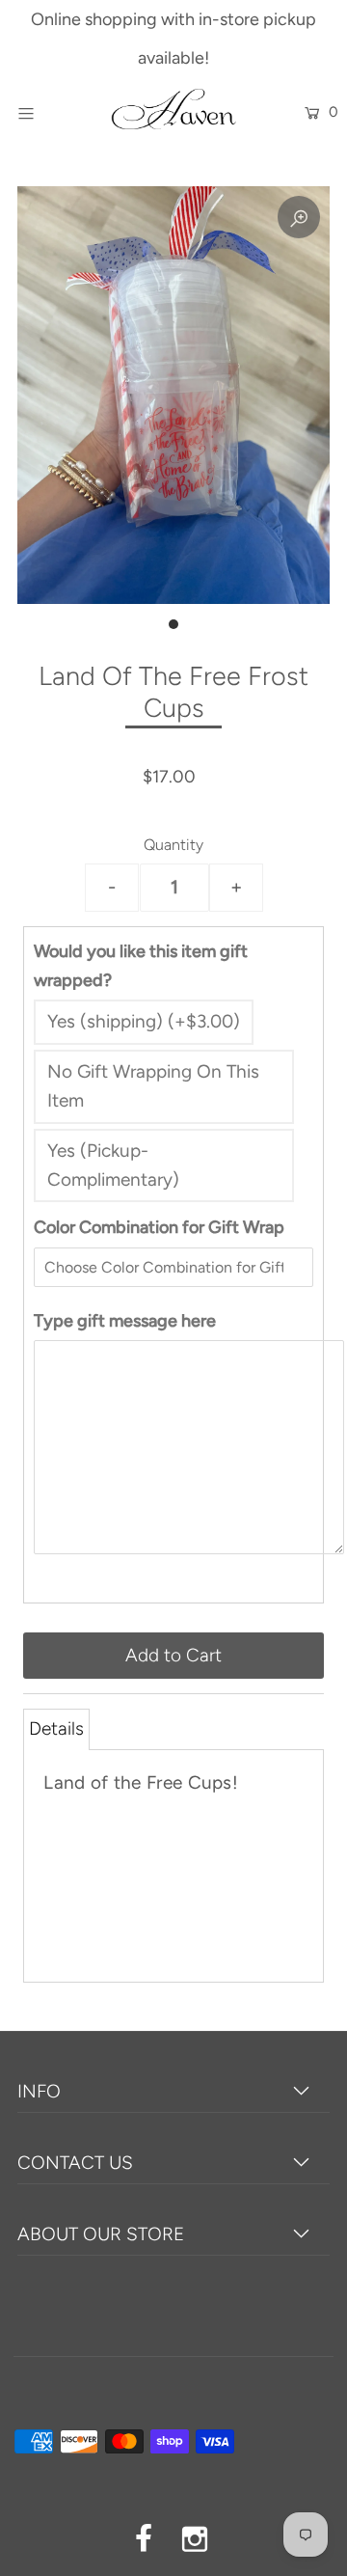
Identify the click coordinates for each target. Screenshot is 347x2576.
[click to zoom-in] (299, 217)
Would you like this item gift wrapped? (141, 966)
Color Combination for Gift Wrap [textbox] (159, 1227)
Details (56, 1728)
